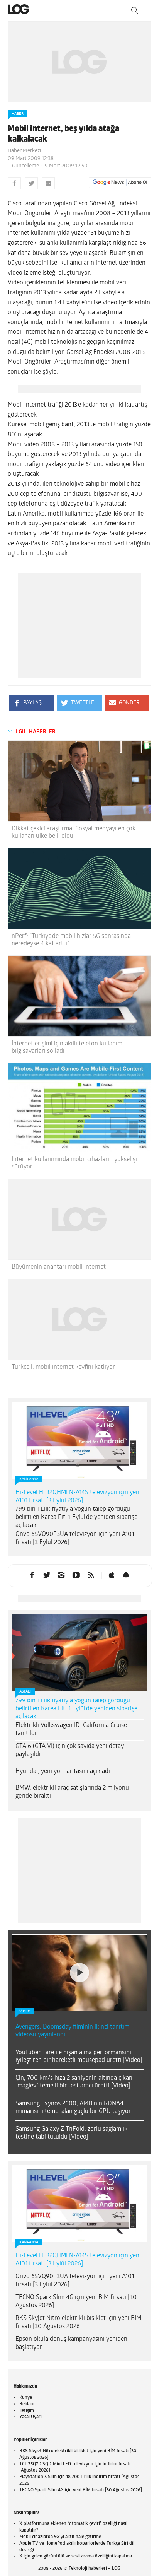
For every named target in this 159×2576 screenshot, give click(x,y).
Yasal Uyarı (30, 2320)
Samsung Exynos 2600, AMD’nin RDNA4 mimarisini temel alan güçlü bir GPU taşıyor (73, 2011)
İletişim (27, 2314)
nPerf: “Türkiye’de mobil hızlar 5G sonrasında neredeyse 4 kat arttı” (71, 940)
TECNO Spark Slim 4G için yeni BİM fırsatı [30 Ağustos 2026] (76, 2205)
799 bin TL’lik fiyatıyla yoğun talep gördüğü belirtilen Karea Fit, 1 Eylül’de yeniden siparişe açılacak (76, 1517)
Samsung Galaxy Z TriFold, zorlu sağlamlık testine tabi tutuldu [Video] (71, 2037)
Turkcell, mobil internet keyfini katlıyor (63, 1367)
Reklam (27, 2308)
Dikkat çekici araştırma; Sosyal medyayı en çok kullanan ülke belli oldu (74, 833)
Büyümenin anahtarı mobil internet (59, 1267)
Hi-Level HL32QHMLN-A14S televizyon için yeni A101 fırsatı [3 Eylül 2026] (78, 1497)
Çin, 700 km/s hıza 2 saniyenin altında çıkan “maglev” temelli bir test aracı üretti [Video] (74, 1986)
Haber (18, 114)
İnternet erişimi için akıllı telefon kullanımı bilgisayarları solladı (68, 1048)
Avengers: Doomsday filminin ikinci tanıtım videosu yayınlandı (72, 1935)
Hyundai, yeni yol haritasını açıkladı (63, 1771)
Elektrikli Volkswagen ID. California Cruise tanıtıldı (71, 1730)
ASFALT (25, 1692)
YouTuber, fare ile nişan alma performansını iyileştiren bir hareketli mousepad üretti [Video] (79, 1960)
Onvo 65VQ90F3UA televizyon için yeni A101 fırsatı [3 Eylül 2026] (75, 1538)
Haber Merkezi (24, 151)
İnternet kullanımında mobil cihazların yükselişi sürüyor (74, 1163)
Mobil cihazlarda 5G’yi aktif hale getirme (60, 2440)
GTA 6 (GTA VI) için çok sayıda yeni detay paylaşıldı (70, 1750)
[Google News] (120, 183)
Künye (26, 2301)
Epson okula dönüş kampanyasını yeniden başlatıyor (71, 2247)
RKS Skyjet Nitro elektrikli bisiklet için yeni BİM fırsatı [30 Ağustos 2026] (78, 2226)
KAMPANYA (29, 1479)
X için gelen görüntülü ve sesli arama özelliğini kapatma (76, 2460)
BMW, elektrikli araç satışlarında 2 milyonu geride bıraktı (72, 1792)
